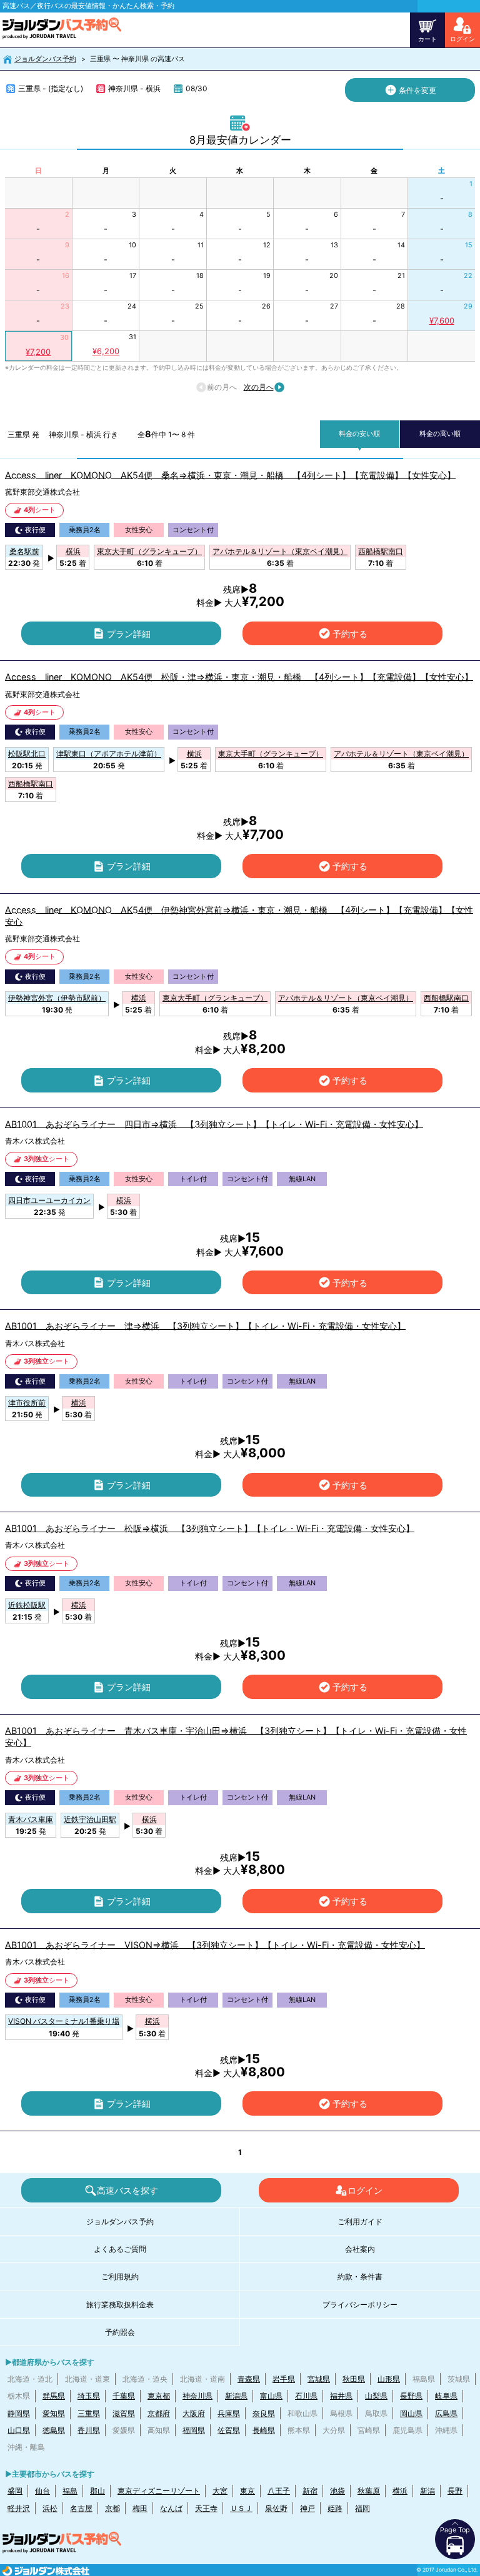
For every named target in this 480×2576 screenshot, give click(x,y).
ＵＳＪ (241, 2508)
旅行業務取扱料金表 (120, 2305)
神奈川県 (197, 2396)
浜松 (50, 2508)
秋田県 (354, 2379)
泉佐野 (276, 2508)
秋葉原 (369, 2491)
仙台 (42, 2491)
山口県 (19, 2430)
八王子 (279, 2491)
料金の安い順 (359, 434)
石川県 (306, 2396)
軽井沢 (19, 2508)
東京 (247, 2491)
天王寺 (206, 2508)
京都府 (159, 2413)
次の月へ (259, 387)
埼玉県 (89, 2396)
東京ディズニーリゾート (159, 2491)
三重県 (89, 2413)
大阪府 (194, 2413)
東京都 (159, 2396)
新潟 (427, 2491)
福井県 (341, 2396)
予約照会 (120, 2332)
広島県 (446, 2413)
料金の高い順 (440, 434)
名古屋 (81, 2508)
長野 (455, 2491)
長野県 (411, 2396)
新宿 (310, 2491)
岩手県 (284, 2379)
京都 (112, 2508)
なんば (171, 2508)
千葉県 (124, 2396)
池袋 (337, 2491)
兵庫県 (229, 2413)
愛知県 (54, 2413)
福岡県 (194, 2430)
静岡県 (19, 2413)
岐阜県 (446, 2396)
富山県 (271, 2396)
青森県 (249, 2379)
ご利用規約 (120, 2276)
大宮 (220, 2491)
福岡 (362, 2508)
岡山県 (411, 2413)
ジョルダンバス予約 (45, 59)
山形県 (389, 2379)
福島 (70, 2491)
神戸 (307, 2508)
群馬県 (54, 2396)
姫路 (335, 2508)
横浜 (400, 2491)
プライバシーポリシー (360, 2305)
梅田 (140, 2508)
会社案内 (360, 2249)
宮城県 (319, 2379)
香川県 (89, 2430)
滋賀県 (124, 2413)
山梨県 (376, 2396)
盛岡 (15, 2491)
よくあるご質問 (120, 2249)
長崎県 (264, 2430)
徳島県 (54, 2430)
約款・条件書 (360, 2276)
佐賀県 (229, 2430)
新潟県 (236, 2396)
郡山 (97, 2491)
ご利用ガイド (360, 2222)
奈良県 (264, 2413)
